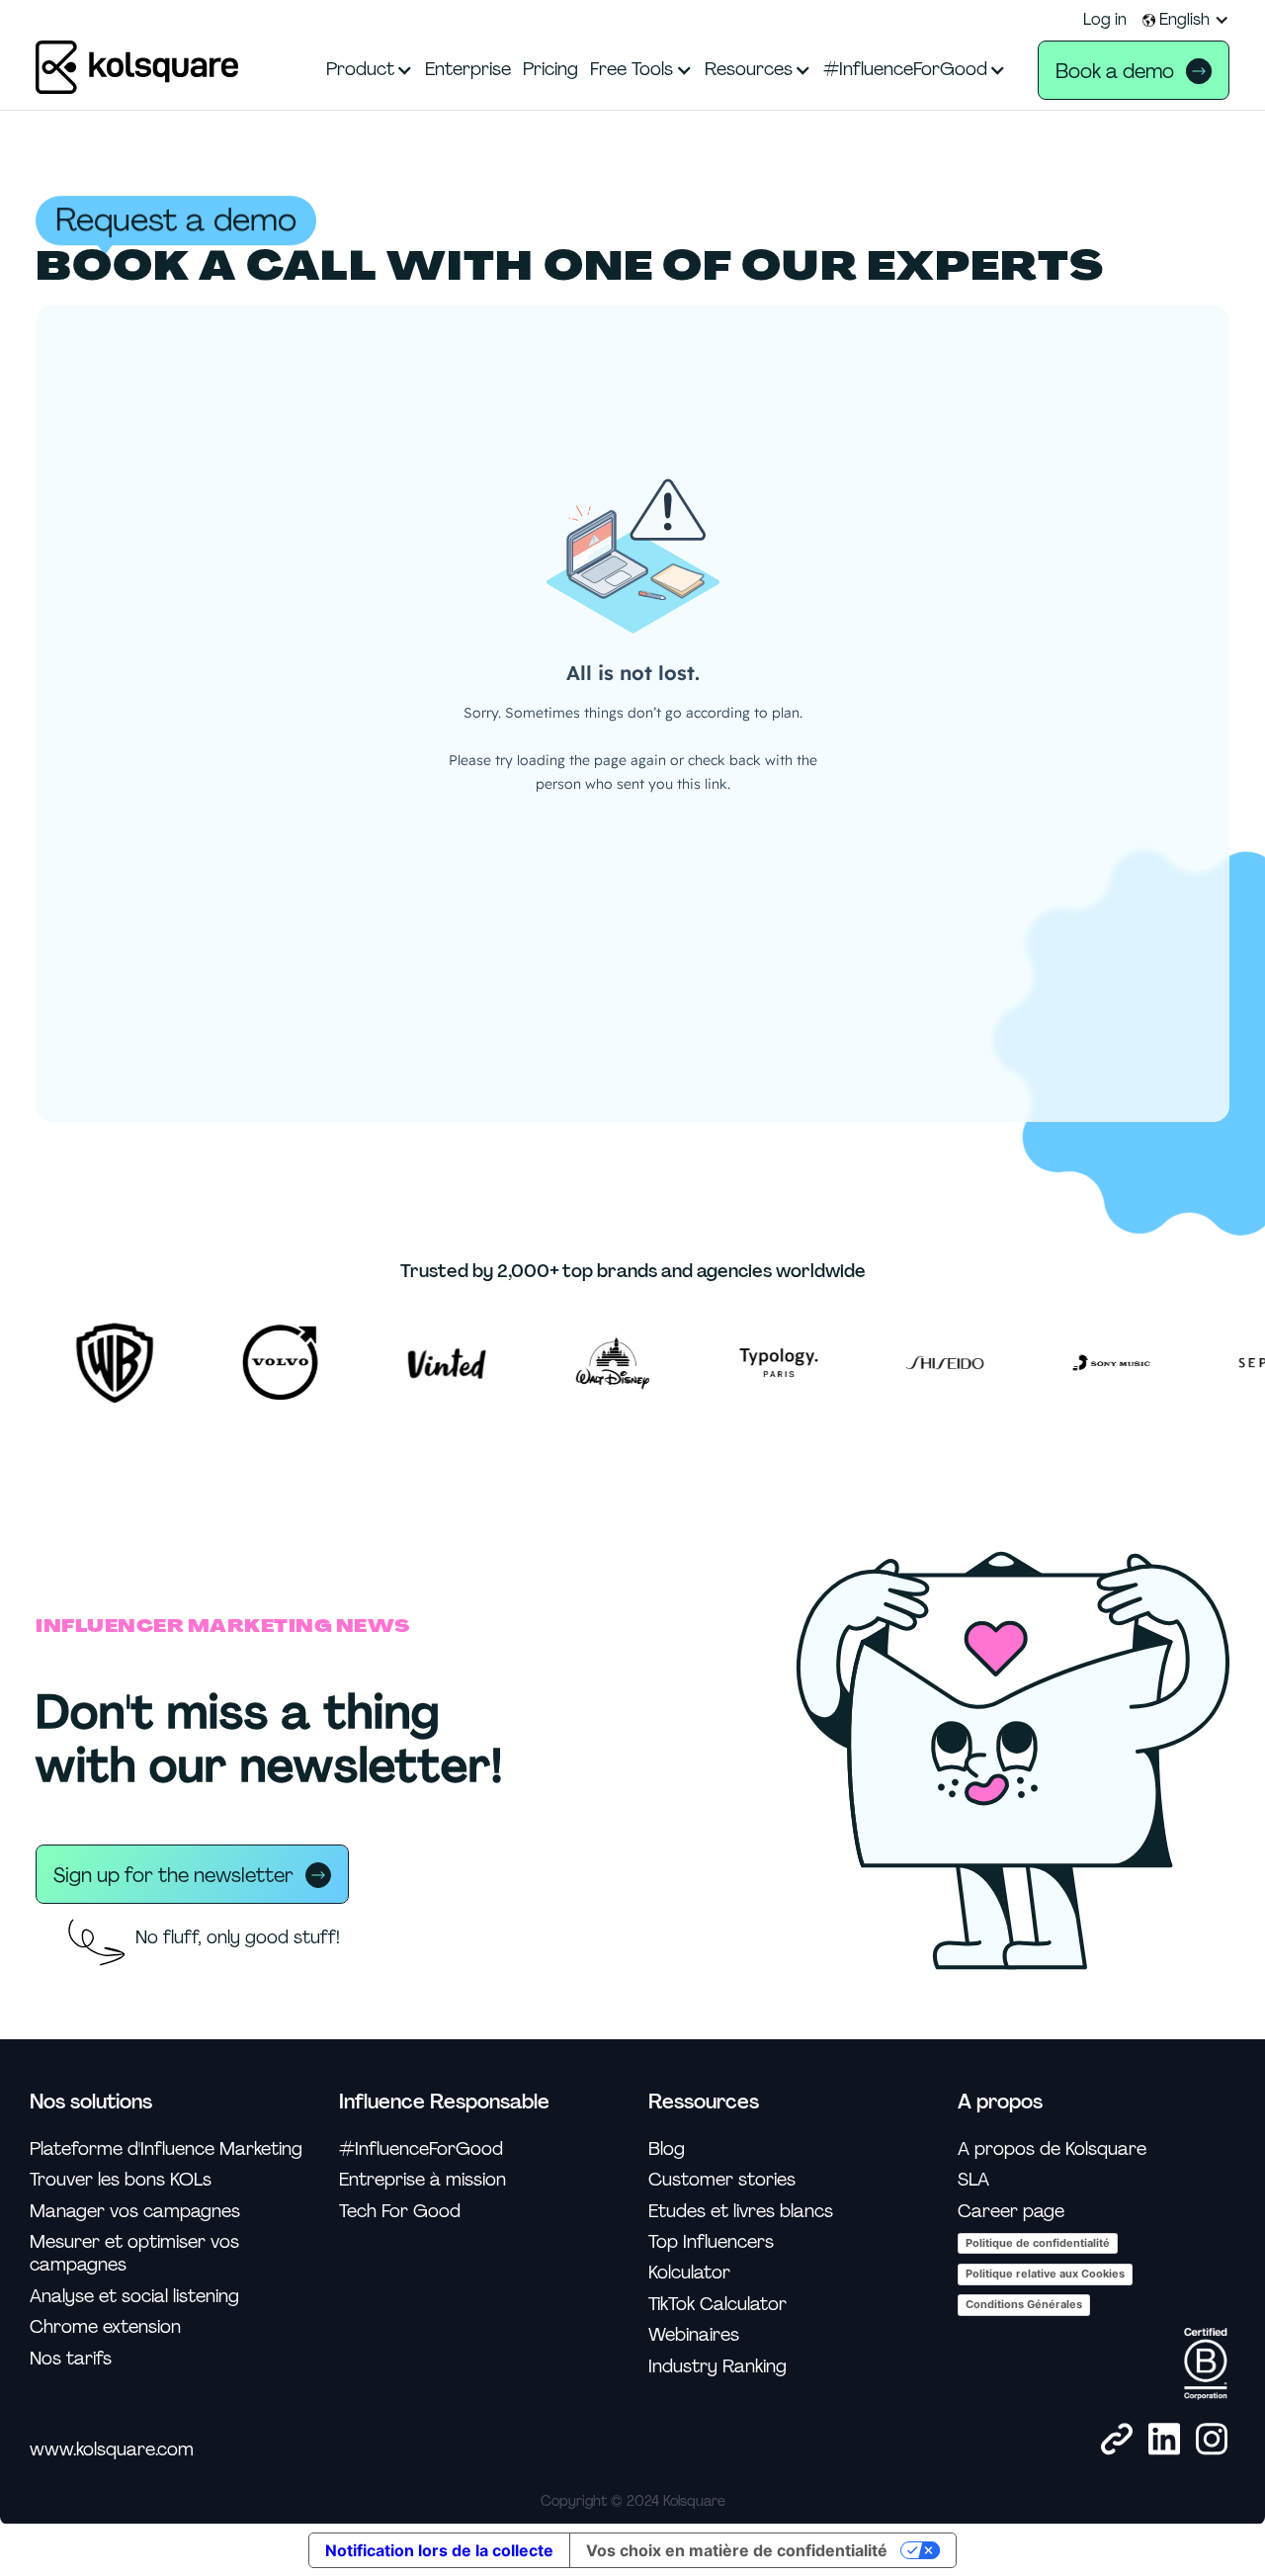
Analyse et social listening (134, 2297)
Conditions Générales (1024, 2304)
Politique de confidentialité (1038, 2243)
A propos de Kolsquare (1052, 2149)
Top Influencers (711, 2242)
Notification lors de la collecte (439, 2550)
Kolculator (689, 2273)
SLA (973, 2180)
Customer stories (722, 2180)
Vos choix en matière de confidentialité (737, 2550)
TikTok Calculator (717, 2305)
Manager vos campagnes (135, 2212)
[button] (1186, 20)
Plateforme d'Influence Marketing (166, 2149)
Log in (1105, 20)
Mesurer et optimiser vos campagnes (134, 2254)
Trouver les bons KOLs (121, 2180)
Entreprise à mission (422, 2180)
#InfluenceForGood (421, 2149)
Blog (667, 2149)
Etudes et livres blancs (741, 2212)
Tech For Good (400, 2212)
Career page (1011, 2212)
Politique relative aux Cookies (1045, 2274)
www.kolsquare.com (112, 2450)
